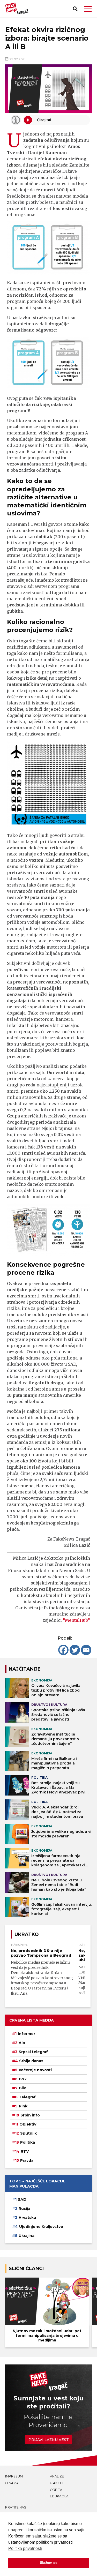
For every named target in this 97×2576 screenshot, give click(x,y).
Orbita (56, 2490)
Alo (22, 2043)
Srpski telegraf (33, 2052)
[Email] (86, 1650)
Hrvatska (27, 2218)
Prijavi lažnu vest (49, 2440)
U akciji (57, 2483)
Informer (27, 2034)
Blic (23, 2088)
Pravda (27, 2160)
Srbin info (30, 2115)
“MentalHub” (76, 1620)
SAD (22, 2199)
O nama (12, 2483)
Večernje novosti (35, 2070)
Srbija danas (31, 2061)
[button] (88, 9)
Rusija (24, 2209)
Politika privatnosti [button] (25, 2548)
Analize (57, 2476)
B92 (23, 2079)
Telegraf (27, 2097)
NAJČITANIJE (25, 1669)
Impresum (14, 2476)
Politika (28, 2142)
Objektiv (28, 2124)
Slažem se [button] (49, 2563)
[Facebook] (63, 1650)
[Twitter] (75, 1650)
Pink (23, 2106)
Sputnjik (28, 2133)
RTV (25, 2151)
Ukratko (27, 1934)
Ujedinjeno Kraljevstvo (41, 2227)
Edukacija (59, 2496)
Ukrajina (27, 2236)
